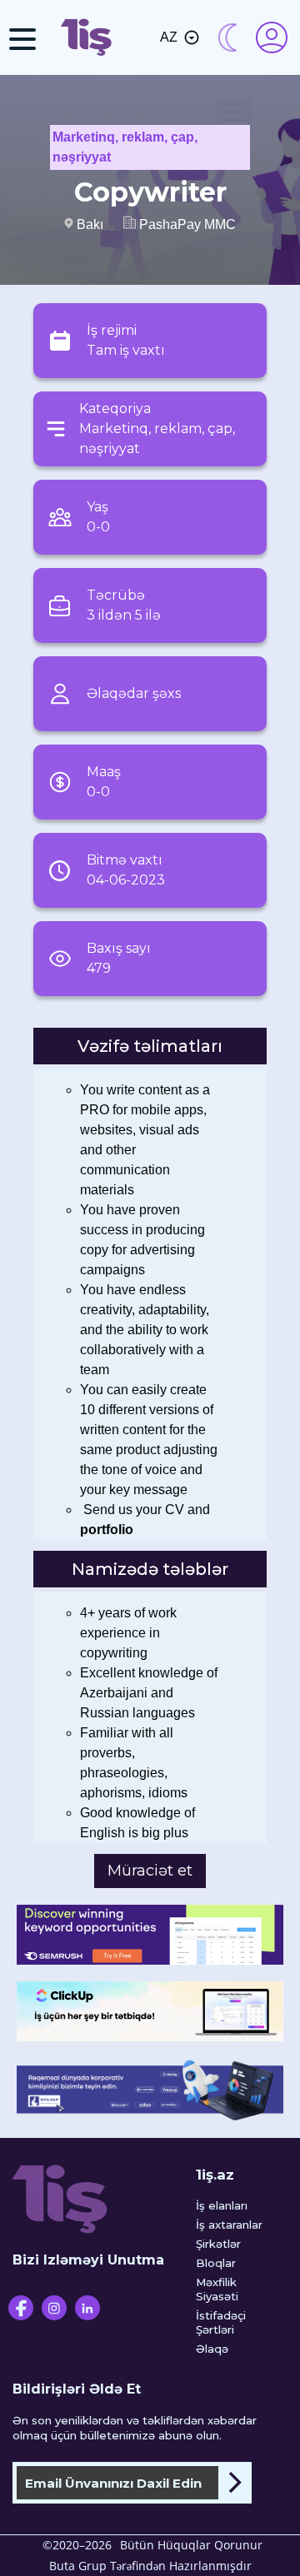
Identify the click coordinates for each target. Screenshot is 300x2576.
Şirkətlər (218, 2244)
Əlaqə (212, 2349)
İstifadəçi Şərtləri (221, 2322)
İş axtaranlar (229, 2225)
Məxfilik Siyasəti (217, 2289)
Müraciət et (150, 1871)
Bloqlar (216, 2263)
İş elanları (222, 2205)
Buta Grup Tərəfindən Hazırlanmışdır (150, 2566)
